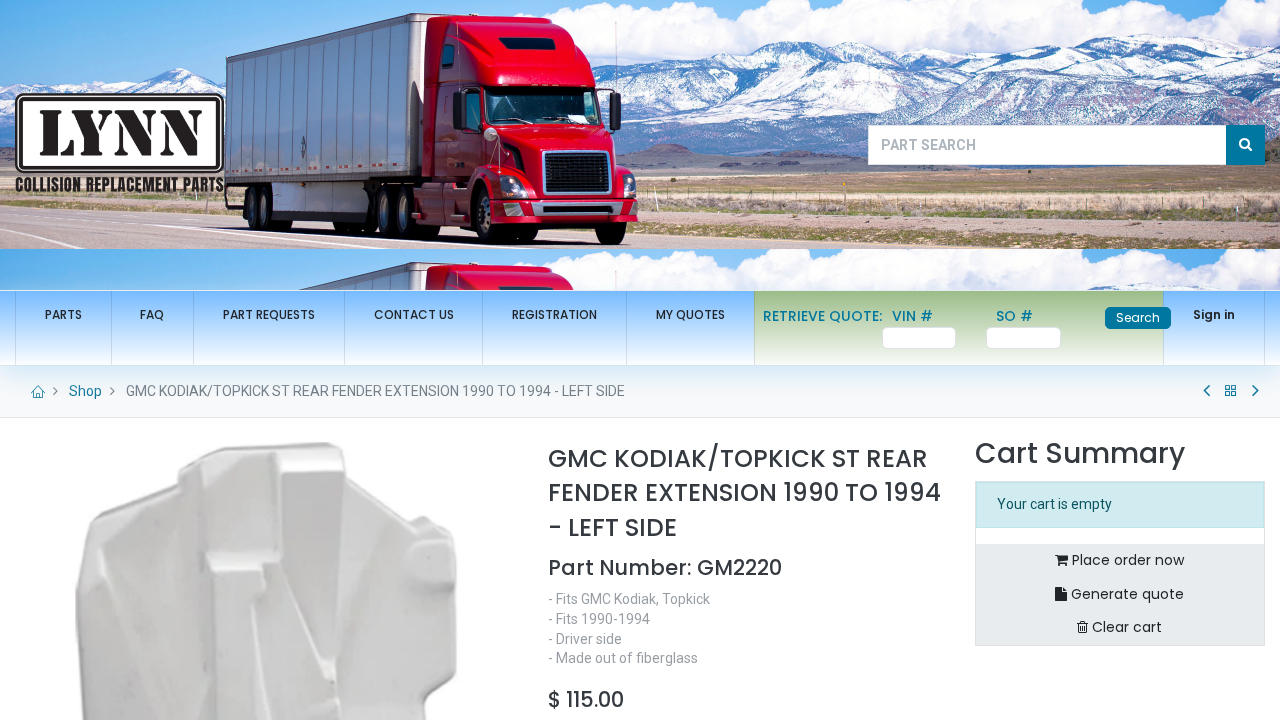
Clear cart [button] (1125, 627)
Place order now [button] (1126, 560)
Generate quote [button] (1125, 594)
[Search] (1245, 145)
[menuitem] (63, 315)
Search (1138, 317)
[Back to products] (1231, 391)
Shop (85, 391)
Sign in (1214, 314)
